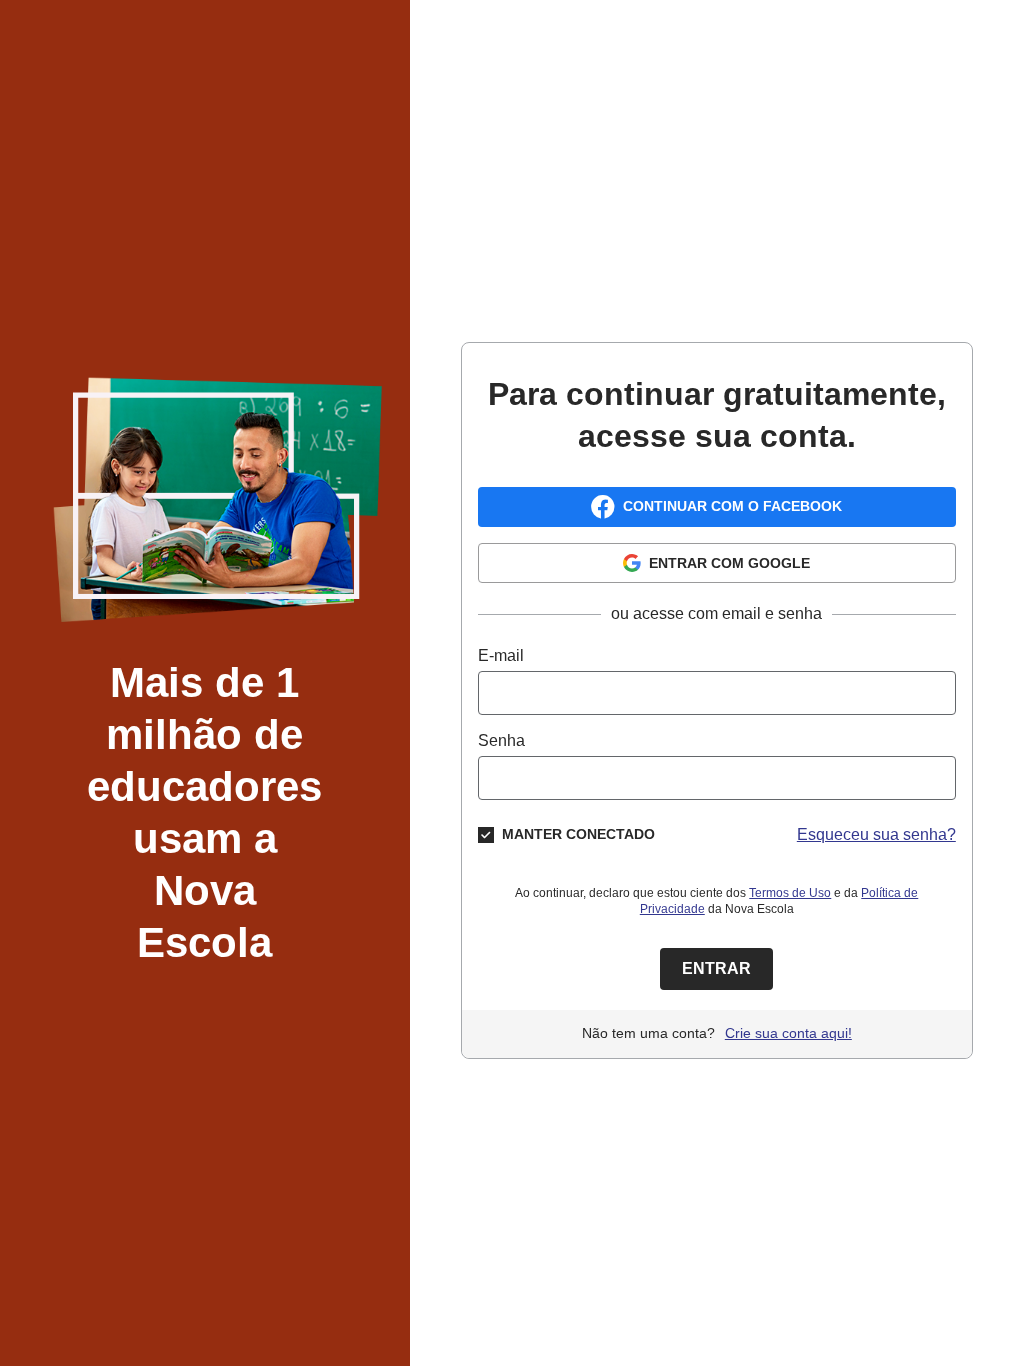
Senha (501, 740)
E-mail (501, 655)
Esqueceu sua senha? (876, 834)
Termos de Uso (790, 893)
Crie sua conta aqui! (788, 1033)
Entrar (716, 968)
